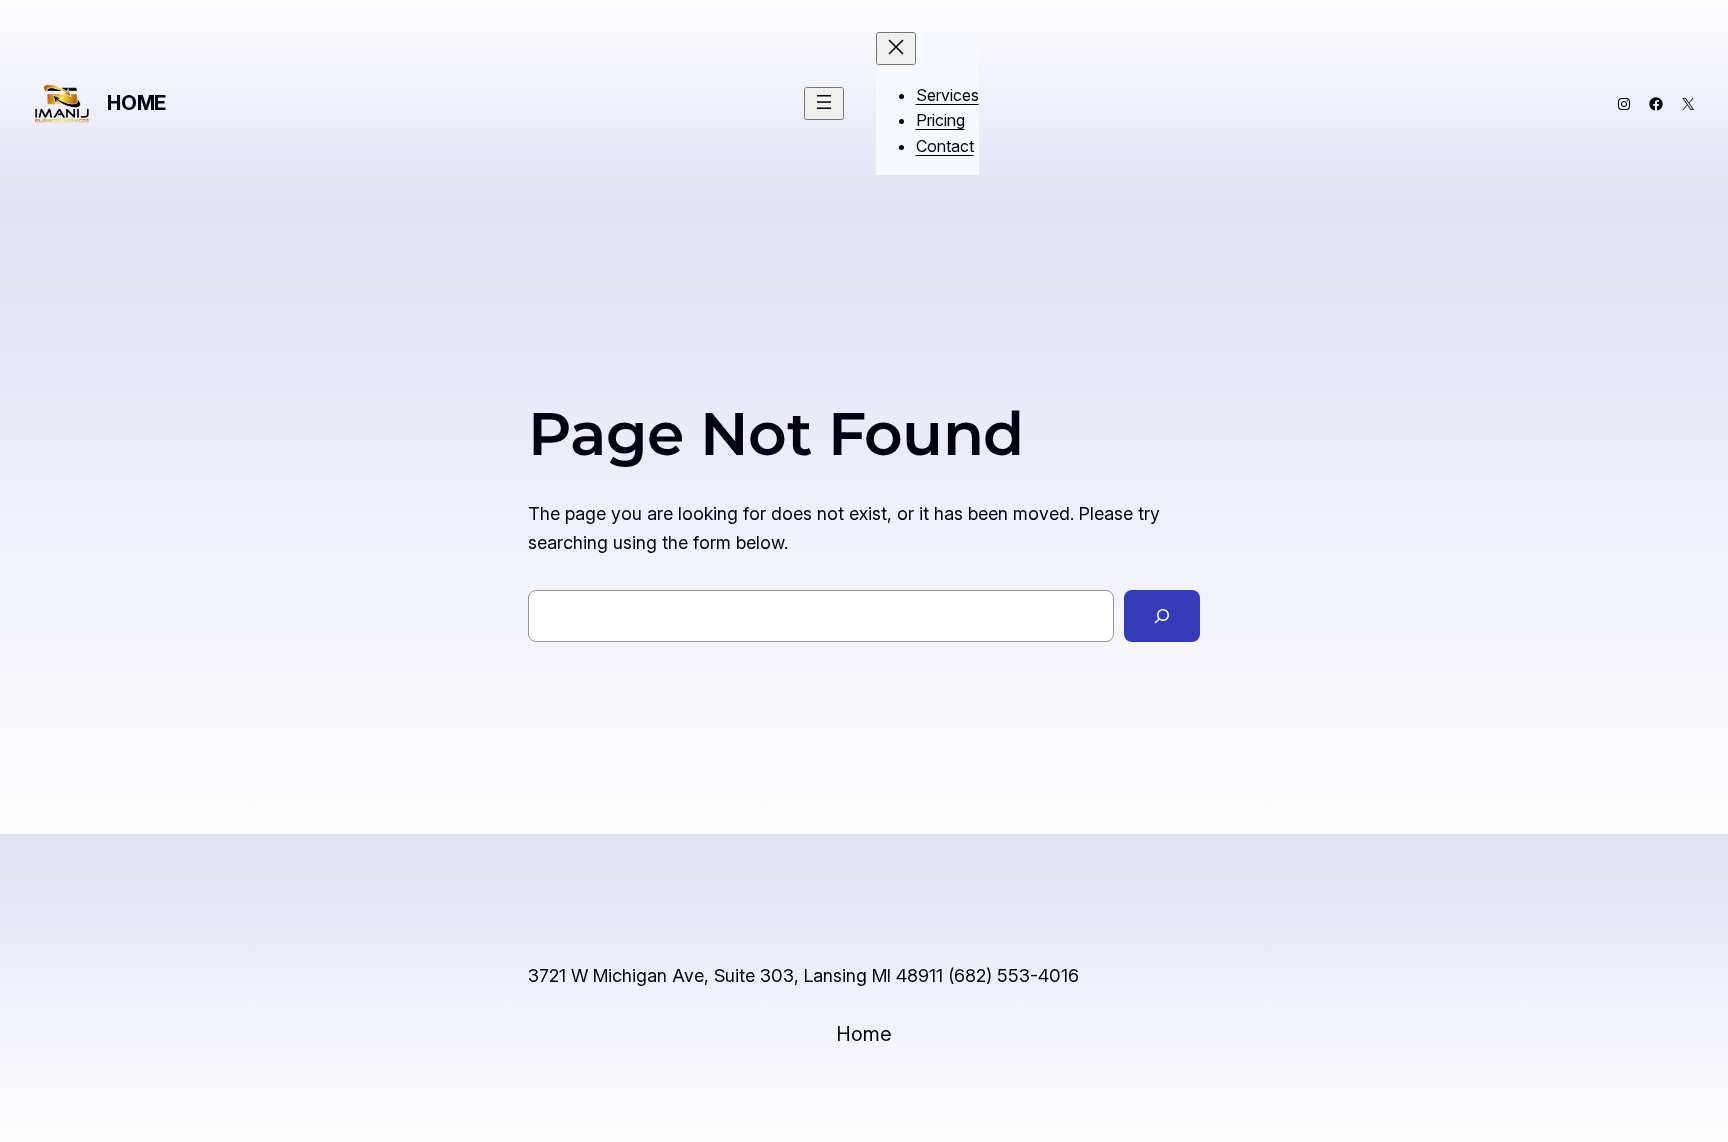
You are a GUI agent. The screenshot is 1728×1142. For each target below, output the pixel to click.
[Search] (1162, 616)
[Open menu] (824, 103)
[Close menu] (896, 48)
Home (136, 103)
